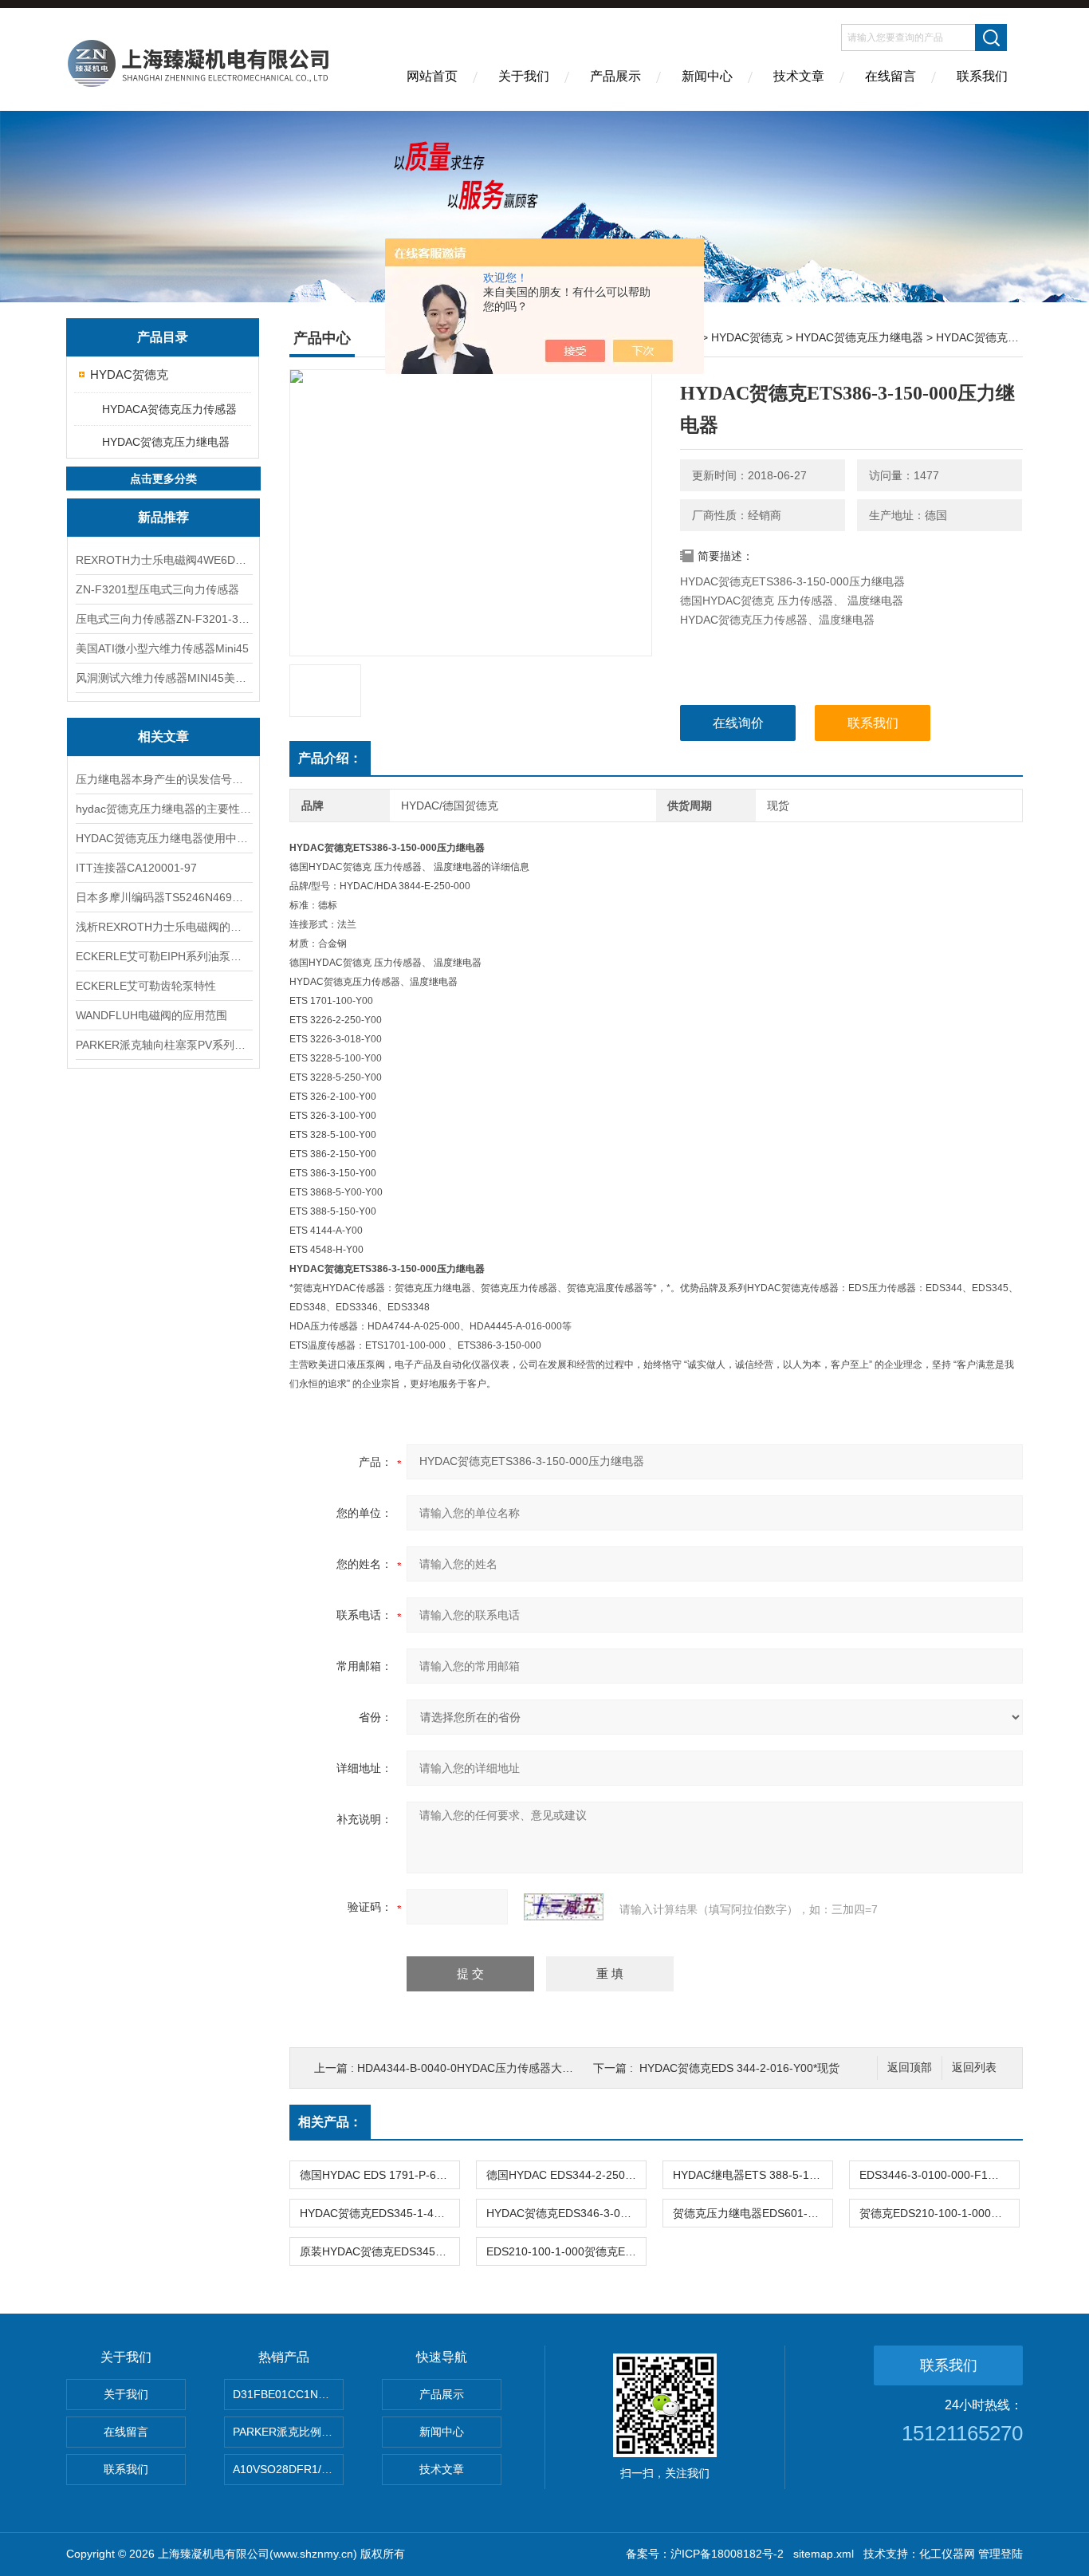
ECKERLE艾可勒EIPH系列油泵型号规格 (163, 956)
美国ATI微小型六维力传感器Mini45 (162, 648)
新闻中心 (707, 76)
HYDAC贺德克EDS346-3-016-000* (566, 2213)
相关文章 (163, 737)
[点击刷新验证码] (564, 1907)
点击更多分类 (163, 479)
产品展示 (615, 76)
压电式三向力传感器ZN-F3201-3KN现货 (163, 619)
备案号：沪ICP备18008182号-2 (705, 2554)
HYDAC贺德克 (129, 374)
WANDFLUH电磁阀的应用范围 (151, 1015)
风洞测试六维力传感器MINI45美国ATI (163, 678)
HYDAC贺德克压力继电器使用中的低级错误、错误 (163, 838)
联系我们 (982, 76)
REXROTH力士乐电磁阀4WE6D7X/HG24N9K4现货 (163, 560)
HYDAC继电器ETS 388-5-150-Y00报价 (753, 2175)
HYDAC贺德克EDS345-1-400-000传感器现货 (379, 2213)
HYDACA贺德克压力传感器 (169, 409)
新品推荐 (163, 517)
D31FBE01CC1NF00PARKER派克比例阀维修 (288, 2394)
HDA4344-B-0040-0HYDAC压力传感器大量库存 (476, 2068)
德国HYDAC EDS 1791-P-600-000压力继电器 (379, 2175)
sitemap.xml (824, 2554)
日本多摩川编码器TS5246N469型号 (163, 897)
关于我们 (524, 76)
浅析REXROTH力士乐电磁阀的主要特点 (163, 927)
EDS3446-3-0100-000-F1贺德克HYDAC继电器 (939, 2175)
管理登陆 (1001, 2554)
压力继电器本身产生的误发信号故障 (163, 779)
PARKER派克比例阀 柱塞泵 (288, 2432)
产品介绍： (330, 758)
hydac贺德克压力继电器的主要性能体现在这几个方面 (163, 809)
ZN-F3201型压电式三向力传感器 (157, 589)
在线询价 (738, 723)
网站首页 (432, 76)
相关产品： (330, 2122)
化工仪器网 (947, 2554)
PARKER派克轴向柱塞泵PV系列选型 (163, 1045)
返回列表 (974, 2068)
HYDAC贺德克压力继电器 (166, 442)
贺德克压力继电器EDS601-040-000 (753, 2213)
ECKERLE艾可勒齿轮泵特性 (146, 986)
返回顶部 (910, 2068)
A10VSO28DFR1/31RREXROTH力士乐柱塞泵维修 (288, 2469)
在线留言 (890, 76)
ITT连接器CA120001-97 (136, 868)
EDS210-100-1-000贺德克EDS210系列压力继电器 (566, 2251)
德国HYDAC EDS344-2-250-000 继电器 (566, 2175)
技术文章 (799, 76)
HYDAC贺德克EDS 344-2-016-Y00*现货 (739, 2068)
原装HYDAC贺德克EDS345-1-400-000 (379, 2251)
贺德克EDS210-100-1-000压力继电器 (939, 2213)
